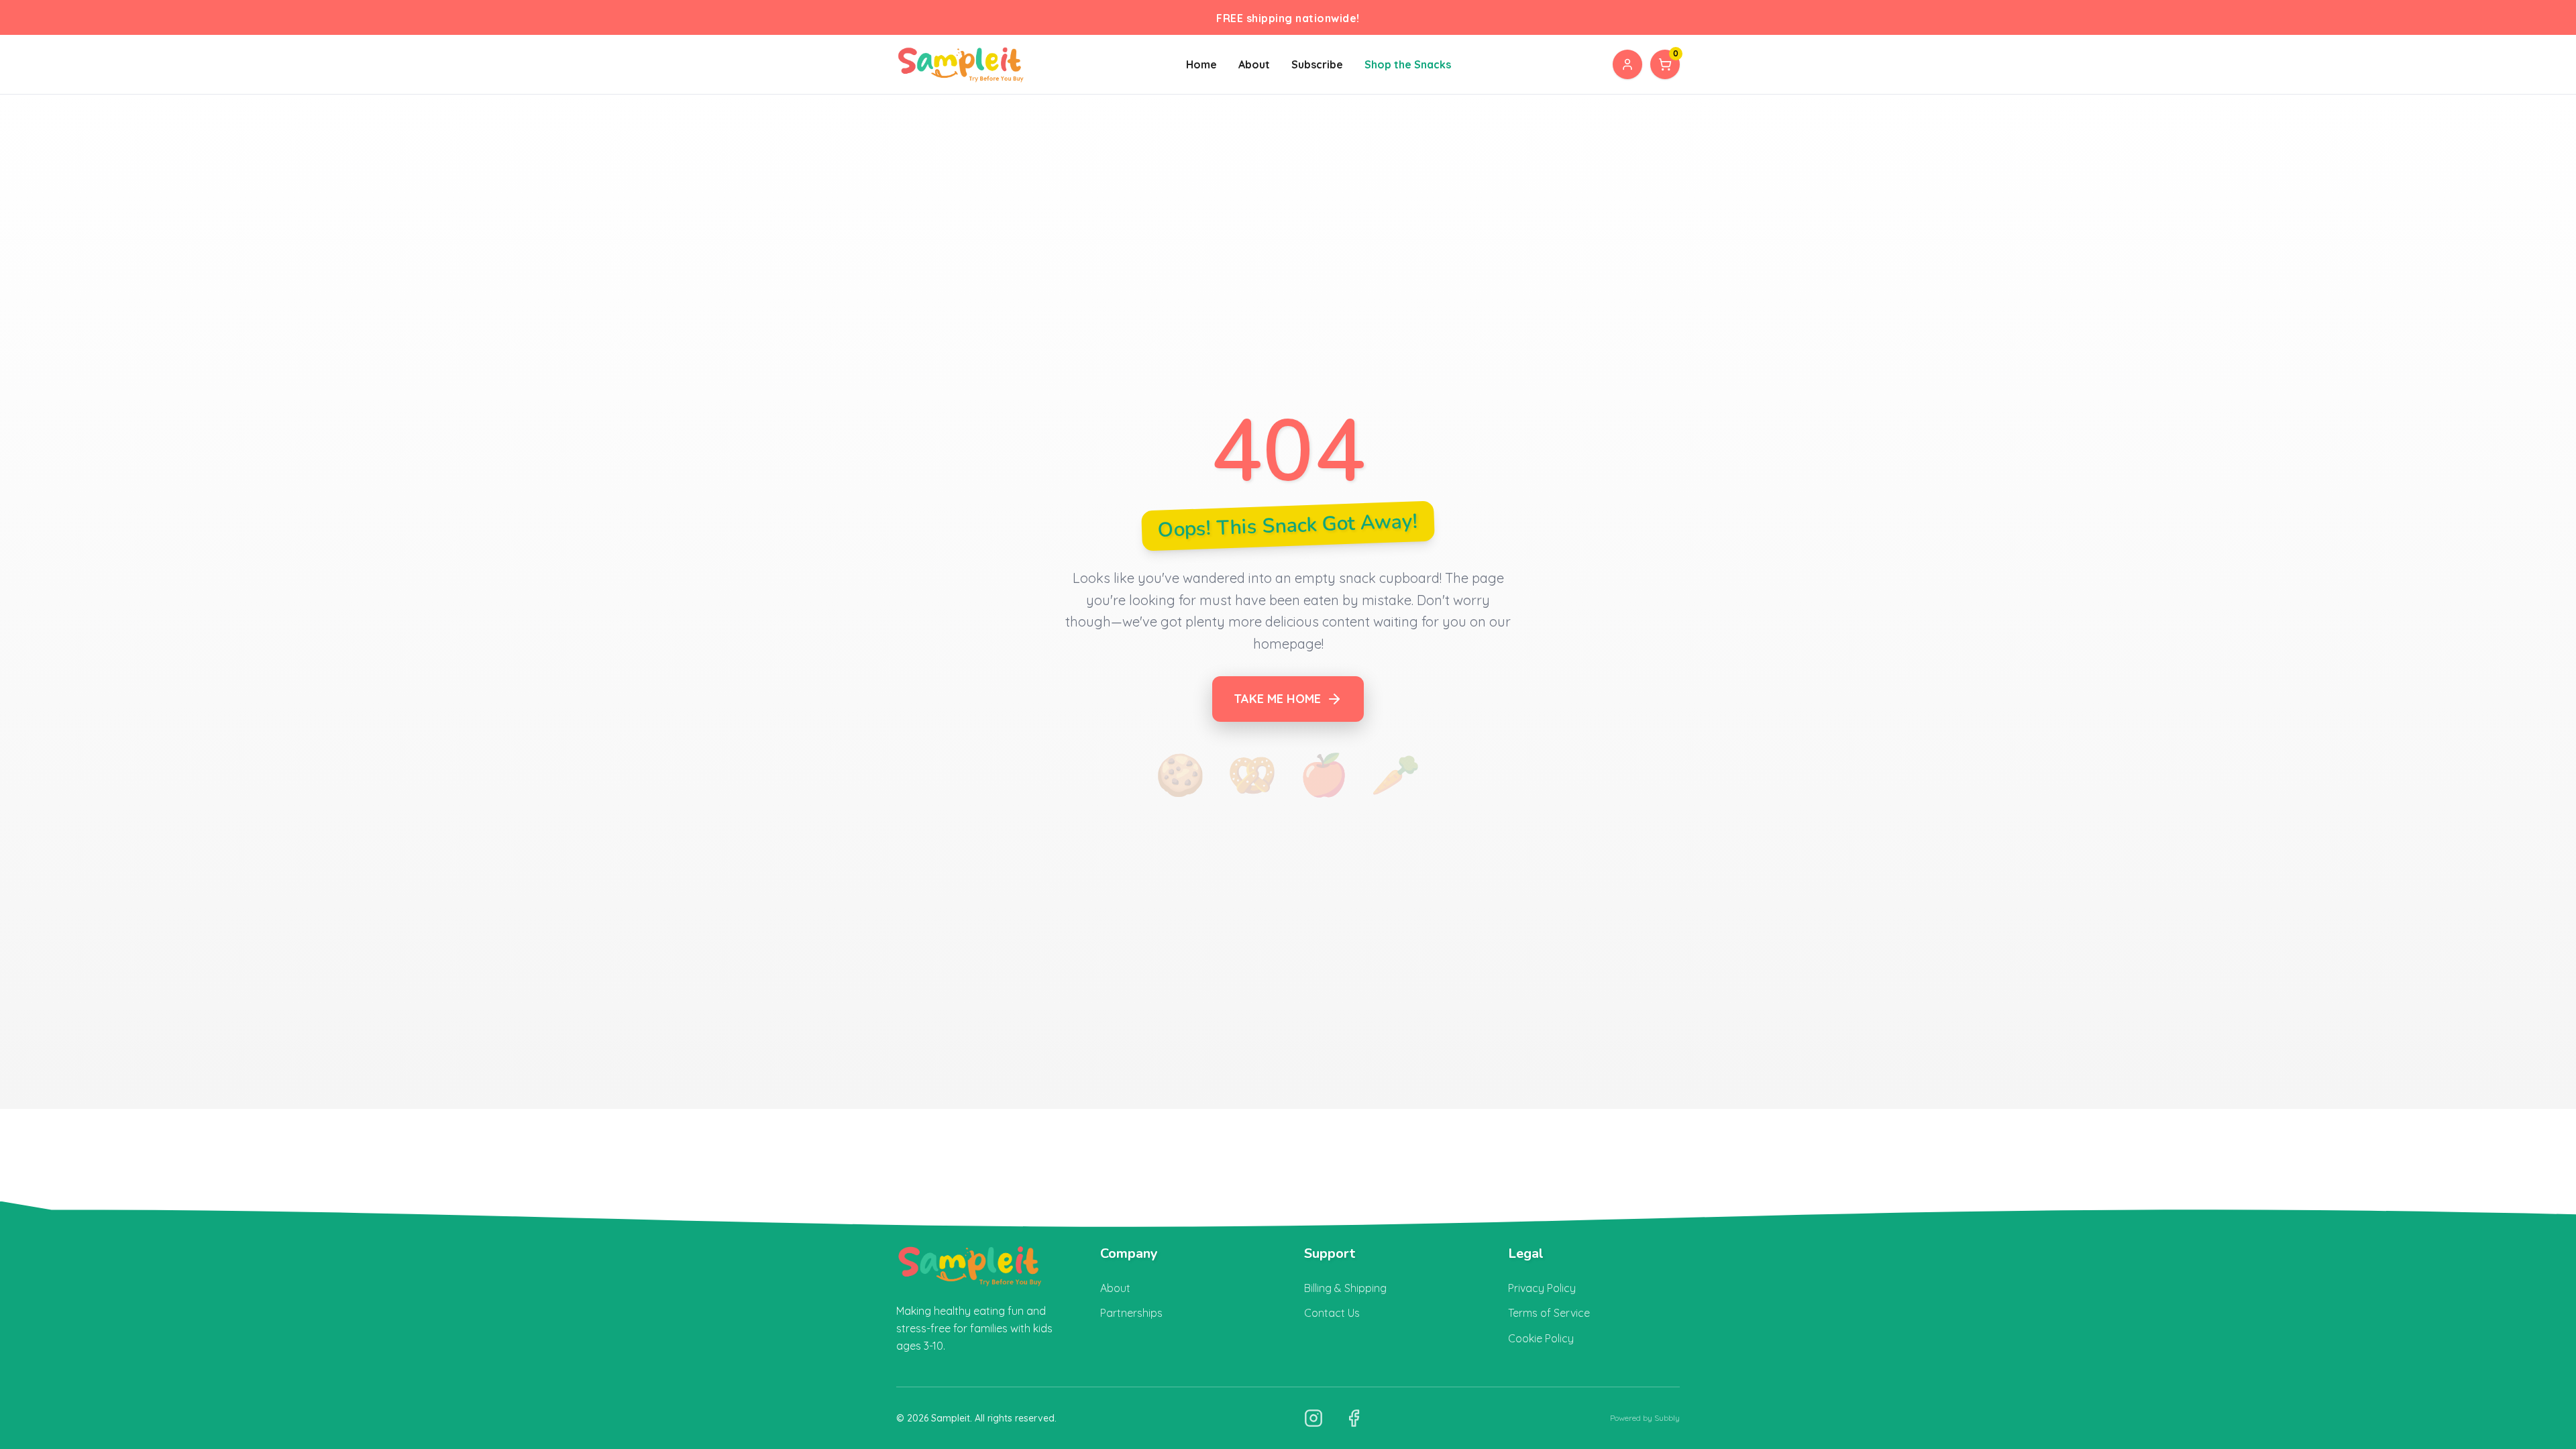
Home (1201, 64)
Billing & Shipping (1345, 1288)
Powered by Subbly (1645, 1418)
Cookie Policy (1541, 1338)
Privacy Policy (1542, 1288)
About (1254, 64)
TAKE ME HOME (1277, 699)
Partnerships (1131, 1313)
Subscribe (1317, 64)
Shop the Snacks (1408, 64)
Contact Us (1332, 1313)
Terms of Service (1549, 1313)
